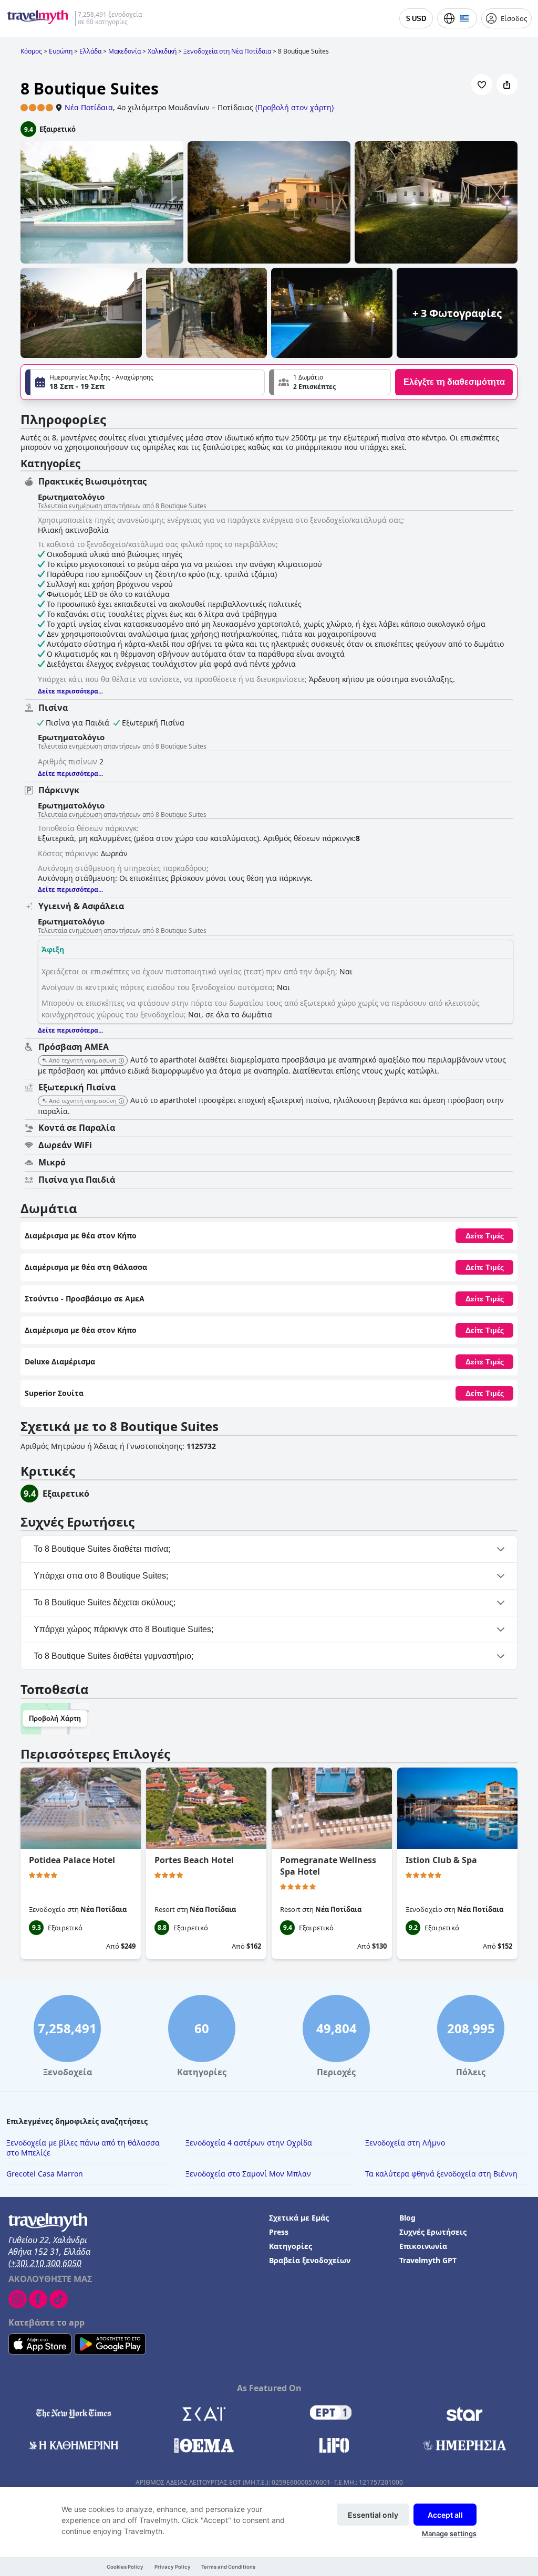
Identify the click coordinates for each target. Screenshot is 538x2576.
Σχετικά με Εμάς (299, 2218)
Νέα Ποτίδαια (89, 107)
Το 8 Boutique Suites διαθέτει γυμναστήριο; (113, 1656)
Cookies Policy (125, 2567)
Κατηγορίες (291, 2246)
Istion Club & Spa (441, 1860)
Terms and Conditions (228, 2567)
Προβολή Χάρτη (55, 1718)
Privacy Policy (173, 2567)
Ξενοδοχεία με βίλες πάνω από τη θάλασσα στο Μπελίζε (83, 2148)
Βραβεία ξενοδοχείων (310, 2260)
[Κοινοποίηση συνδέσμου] (507, 85)
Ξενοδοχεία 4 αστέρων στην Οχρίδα (249, 2143)
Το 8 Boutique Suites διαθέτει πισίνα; (102, 1549)
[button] (330, 382)
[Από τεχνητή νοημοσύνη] (121, 1061)
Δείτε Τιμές (485, 1236)
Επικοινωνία (423, 2246)
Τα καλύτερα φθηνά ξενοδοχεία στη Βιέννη (441, 2174)
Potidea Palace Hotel (72, 1860)
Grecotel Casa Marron (45, 2174)
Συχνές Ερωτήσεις (433, 2232)
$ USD (416, 19)
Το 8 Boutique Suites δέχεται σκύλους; (105, 1602)
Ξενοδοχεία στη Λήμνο (405, 2143)
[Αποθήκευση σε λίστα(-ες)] (482, 85)
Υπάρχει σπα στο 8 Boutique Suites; (101, 1576)
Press (279, 2232)
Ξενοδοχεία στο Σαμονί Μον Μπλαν (248, 2174)
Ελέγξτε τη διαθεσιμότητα (454, 382)
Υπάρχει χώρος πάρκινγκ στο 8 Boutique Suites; (123, 1629)
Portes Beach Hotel (194, 1860)
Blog (407, 2218)
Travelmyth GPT (428, 2260)
